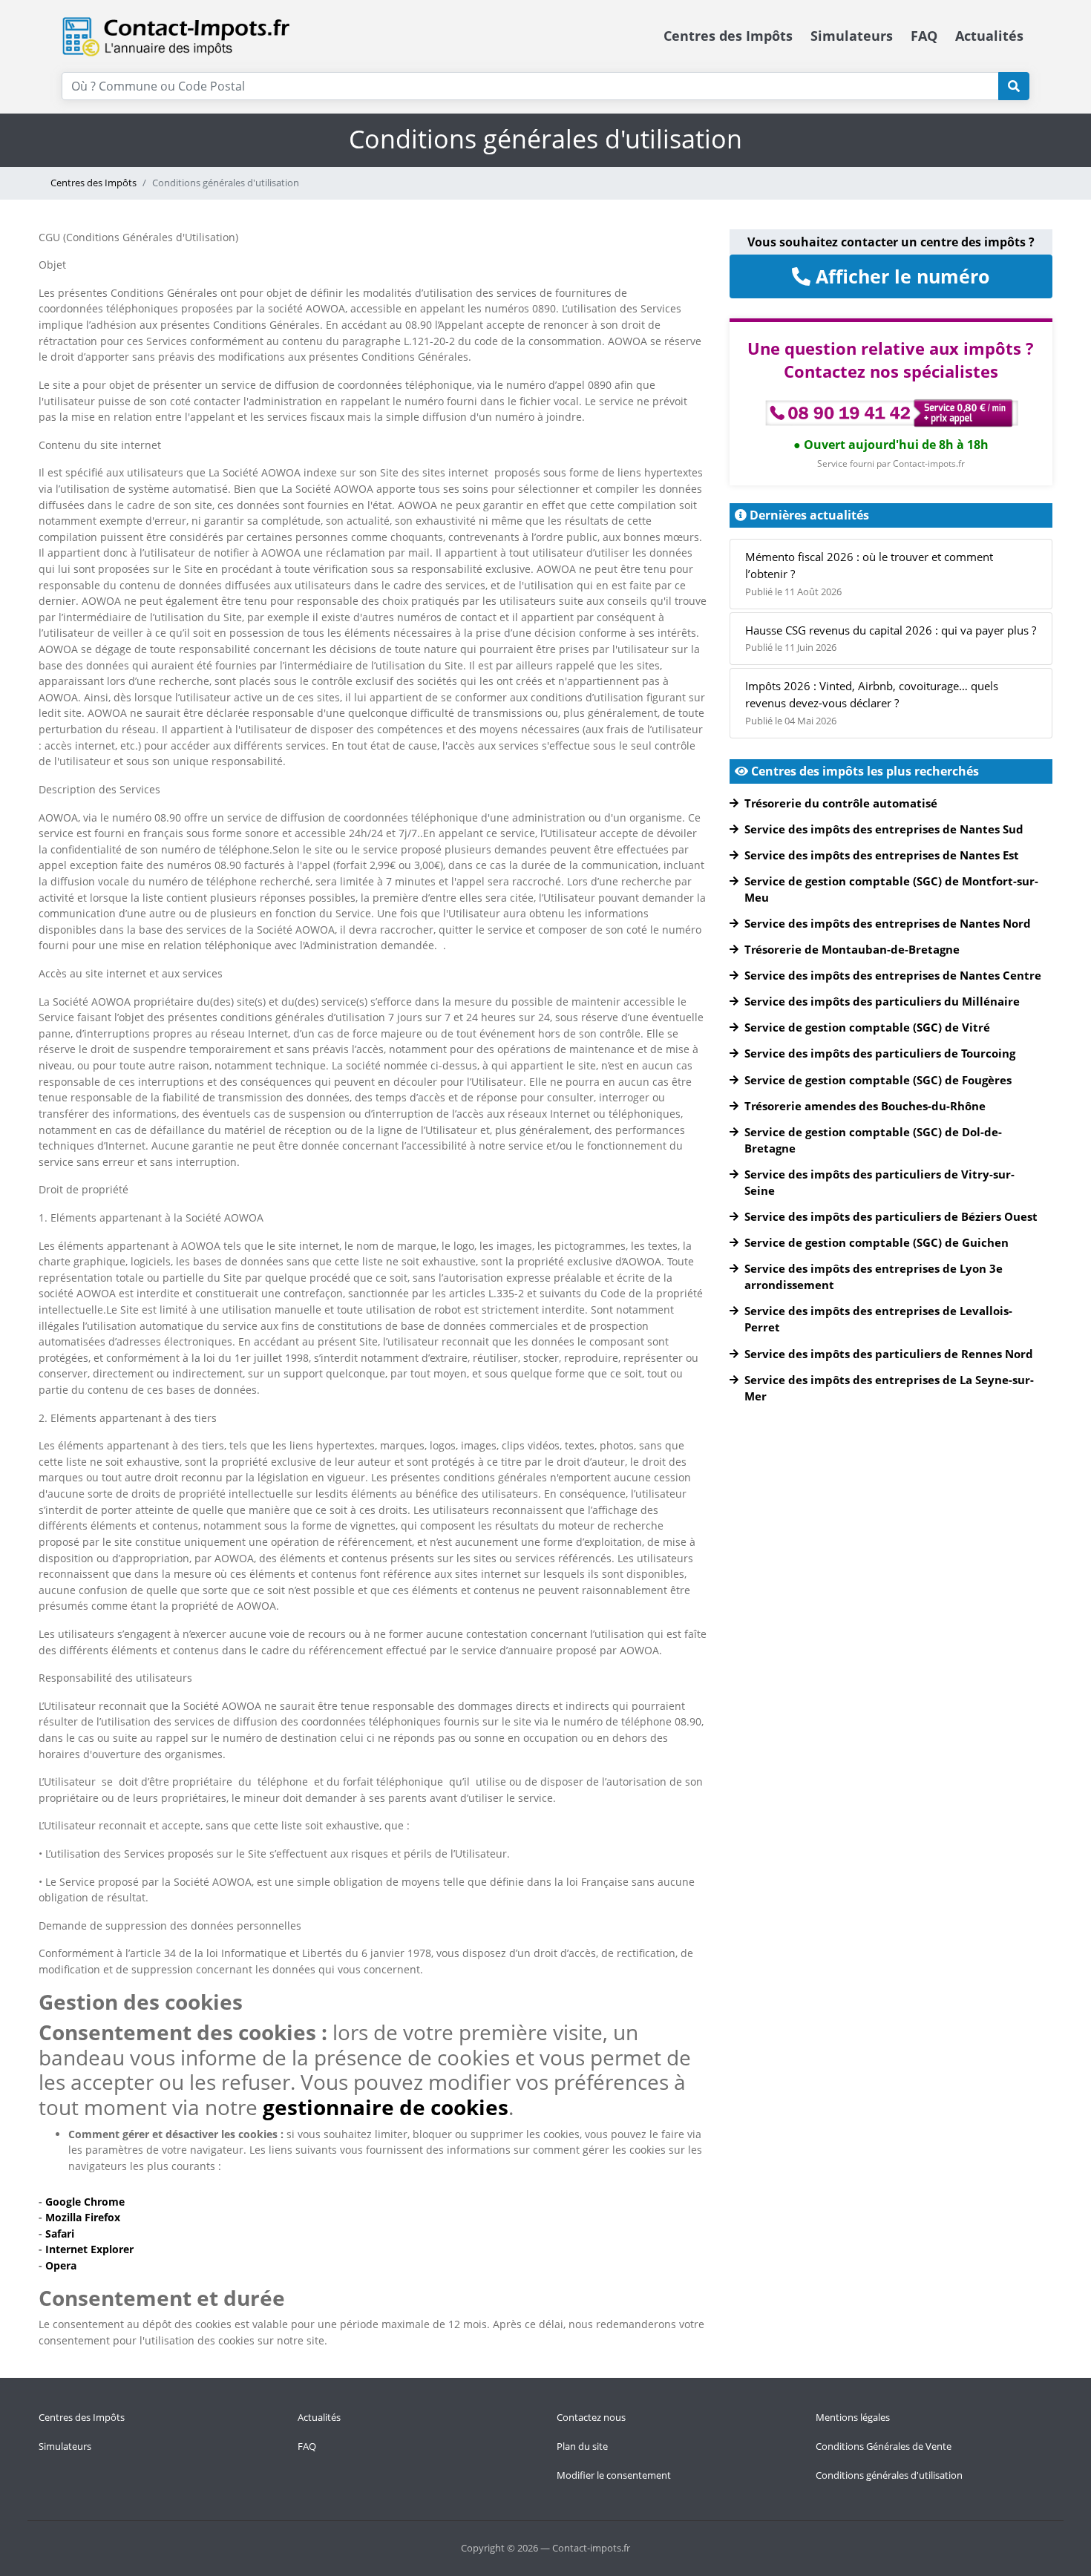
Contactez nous (591, 2417)
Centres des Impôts (728, 36)
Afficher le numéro (900, 276)
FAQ (924, 36)
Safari (60, 2233)
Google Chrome (85, 2202)
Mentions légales (853, 2417)
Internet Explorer (89, 2249)
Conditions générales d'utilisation (889, 2475)
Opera (59, 2265)
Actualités (989, 36)
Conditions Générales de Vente (884, 2446)
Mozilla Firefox (83, 2217)
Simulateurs (852, 36)
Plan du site (582, 2446)
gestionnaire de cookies (386, 2107)
